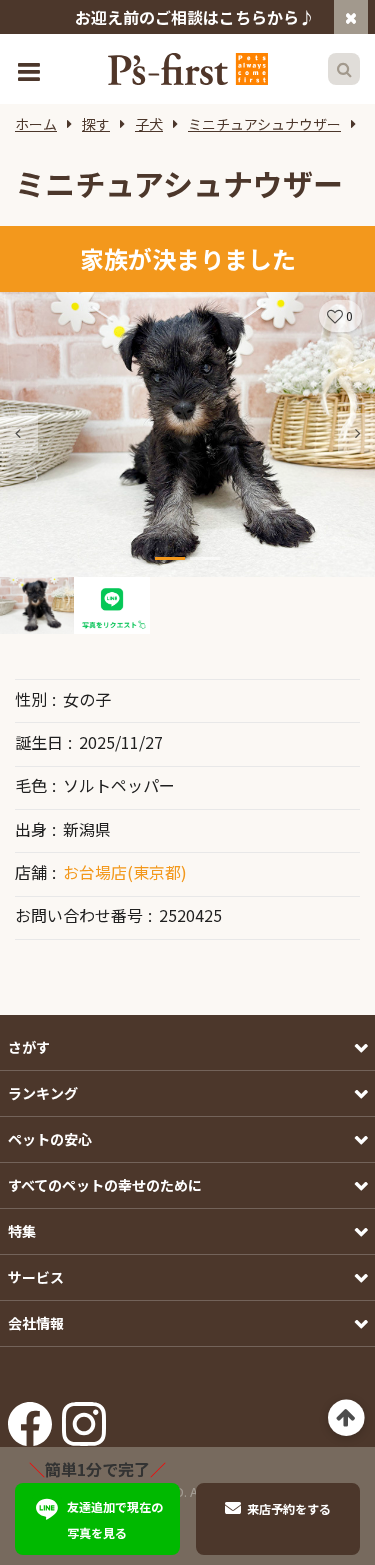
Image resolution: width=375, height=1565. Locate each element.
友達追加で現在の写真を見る (115, 1519)
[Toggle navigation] (31, 69)
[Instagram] (84, 1418)
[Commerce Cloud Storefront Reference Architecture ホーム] (188, 69)
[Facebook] (30, 1418)
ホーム (36, 124)
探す (96, 124)
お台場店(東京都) (125, 872)
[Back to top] (346, 1418)
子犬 (149, 124)
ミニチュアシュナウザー (264, 124)
